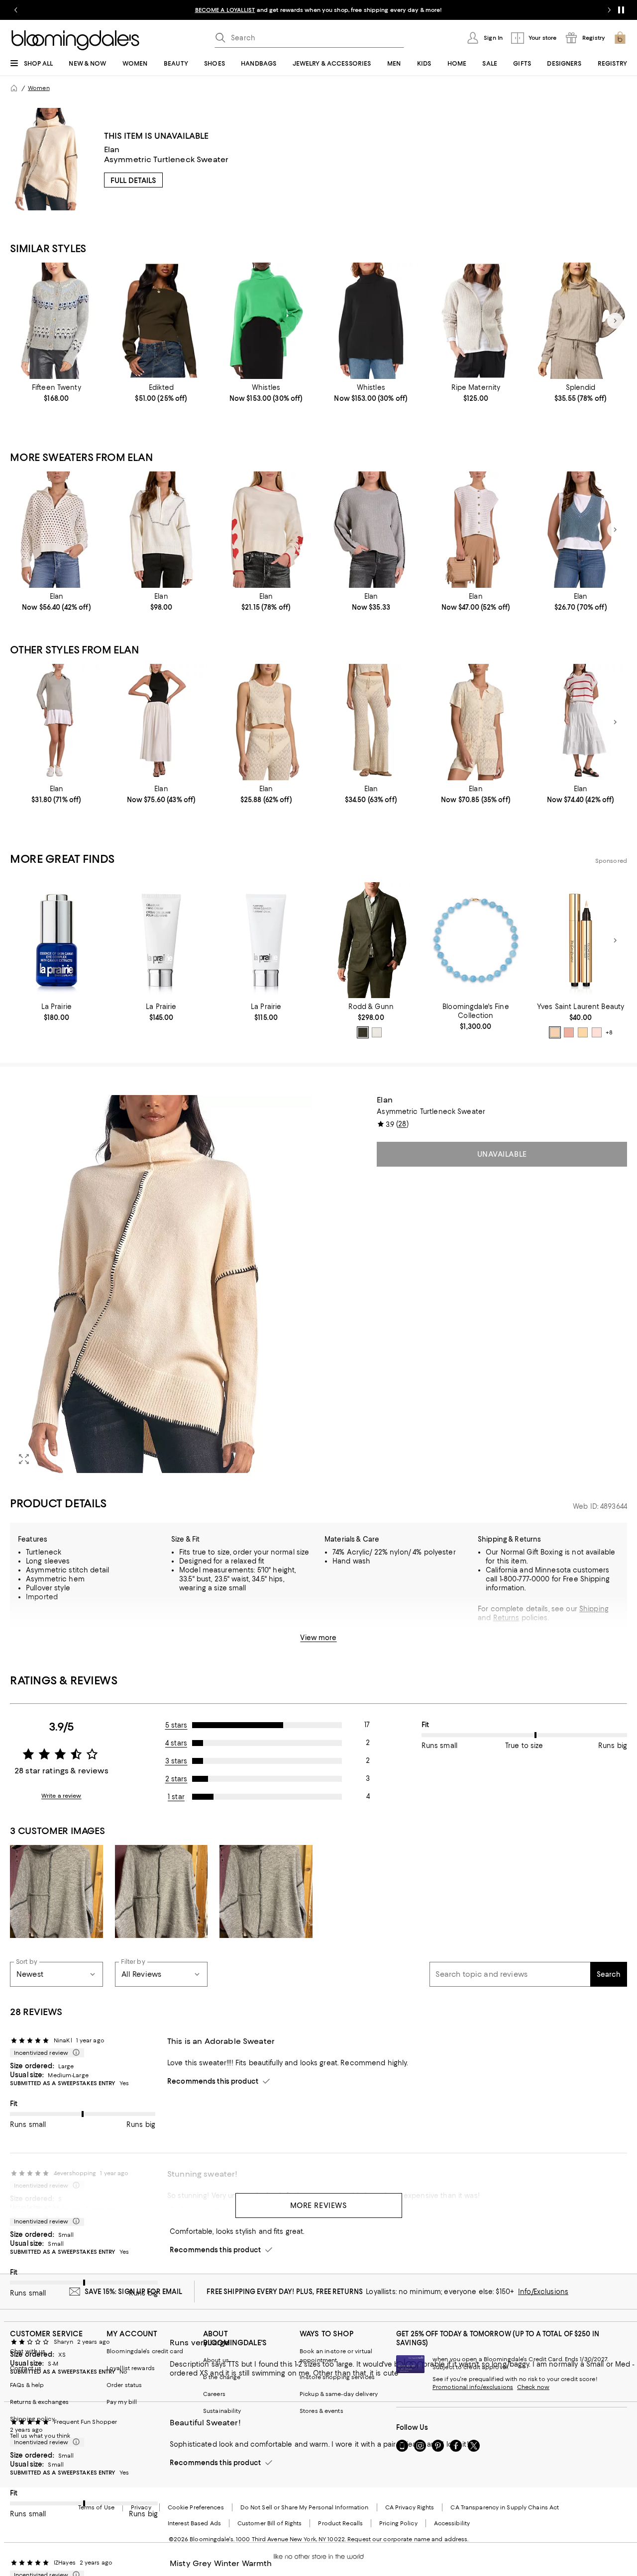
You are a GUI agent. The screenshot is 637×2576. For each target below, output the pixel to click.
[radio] (363, 1032)
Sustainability (222, 2411)
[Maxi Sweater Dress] (161, 722)
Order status (124, 2385)
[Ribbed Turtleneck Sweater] (266, 321)
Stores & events (321, 2411)
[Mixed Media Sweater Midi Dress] (581, 722)
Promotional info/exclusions (473, 2387)
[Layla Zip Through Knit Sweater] (476, 321)
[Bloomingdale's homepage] (14, 88)
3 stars (176, 1761)
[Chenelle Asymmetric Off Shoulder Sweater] (161, 321)
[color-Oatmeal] (377, 1032)
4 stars (176, 1743)
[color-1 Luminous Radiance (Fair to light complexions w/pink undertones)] (569, 1032)
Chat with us (28, 2351)
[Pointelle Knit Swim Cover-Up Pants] (371, 722)
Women (39, 88)
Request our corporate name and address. (408, 2539)
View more (318, 1638)
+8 (609, 1033)
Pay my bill (122, 2402)
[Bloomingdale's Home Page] (75, 40)
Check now (533, 2387)
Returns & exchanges (39, 2402)
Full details (133, 181)
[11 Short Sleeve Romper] (476, 722)
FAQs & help (27, 2385)
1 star (176, 1797)
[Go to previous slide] (16, 10)
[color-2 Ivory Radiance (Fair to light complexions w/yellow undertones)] (597, 1032)
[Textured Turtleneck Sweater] (371, 321)
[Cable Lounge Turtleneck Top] (581, 321)
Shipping (594, 1609)
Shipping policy (32, 2419)
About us (216, 2360)
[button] (161, 1284)
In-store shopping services (337, 2377)
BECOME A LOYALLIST (225, 10)
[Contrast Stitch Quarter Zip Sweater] (161, 530)
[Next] (615, 321)
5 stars (176, 1725)
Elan (112, 149)
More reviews (319, 2206)
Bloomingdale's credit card (145, 2351)
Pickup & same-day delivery (339, 2394)
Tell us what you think (40, 2436)
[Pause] (621, 10)
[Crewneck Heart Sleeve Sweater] (266, 530)
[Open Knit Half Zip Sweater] (56, 530)
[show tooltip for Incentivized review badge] (74, 2053)
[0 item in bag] (620, 38)
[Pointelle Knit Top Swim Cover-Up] (266, 722)
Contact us (26, 2368)
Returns (506, 1618)
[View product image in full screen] (24, 1459)
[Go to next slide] (609, 10)
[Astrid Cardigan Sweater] (56, 321)
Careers (214, 2394)
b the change (222, 2377)
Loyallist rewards (131, 2368)
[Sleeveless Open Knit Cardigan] (476, 530)
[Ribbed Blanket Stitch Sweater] (371, 530)
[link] (56, 393)
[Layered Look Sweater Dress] (56, 722)
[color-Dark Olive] (363, 1032)
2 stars (176, 1779)
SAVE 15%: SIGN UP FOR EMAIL (134, 2292)
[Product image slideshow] (161, 1284)
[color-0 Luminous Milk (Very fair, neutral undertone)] (555, 1032)
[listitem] (318, 10)
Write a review (61, 1796)
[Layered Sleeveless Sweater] (581, 530)
